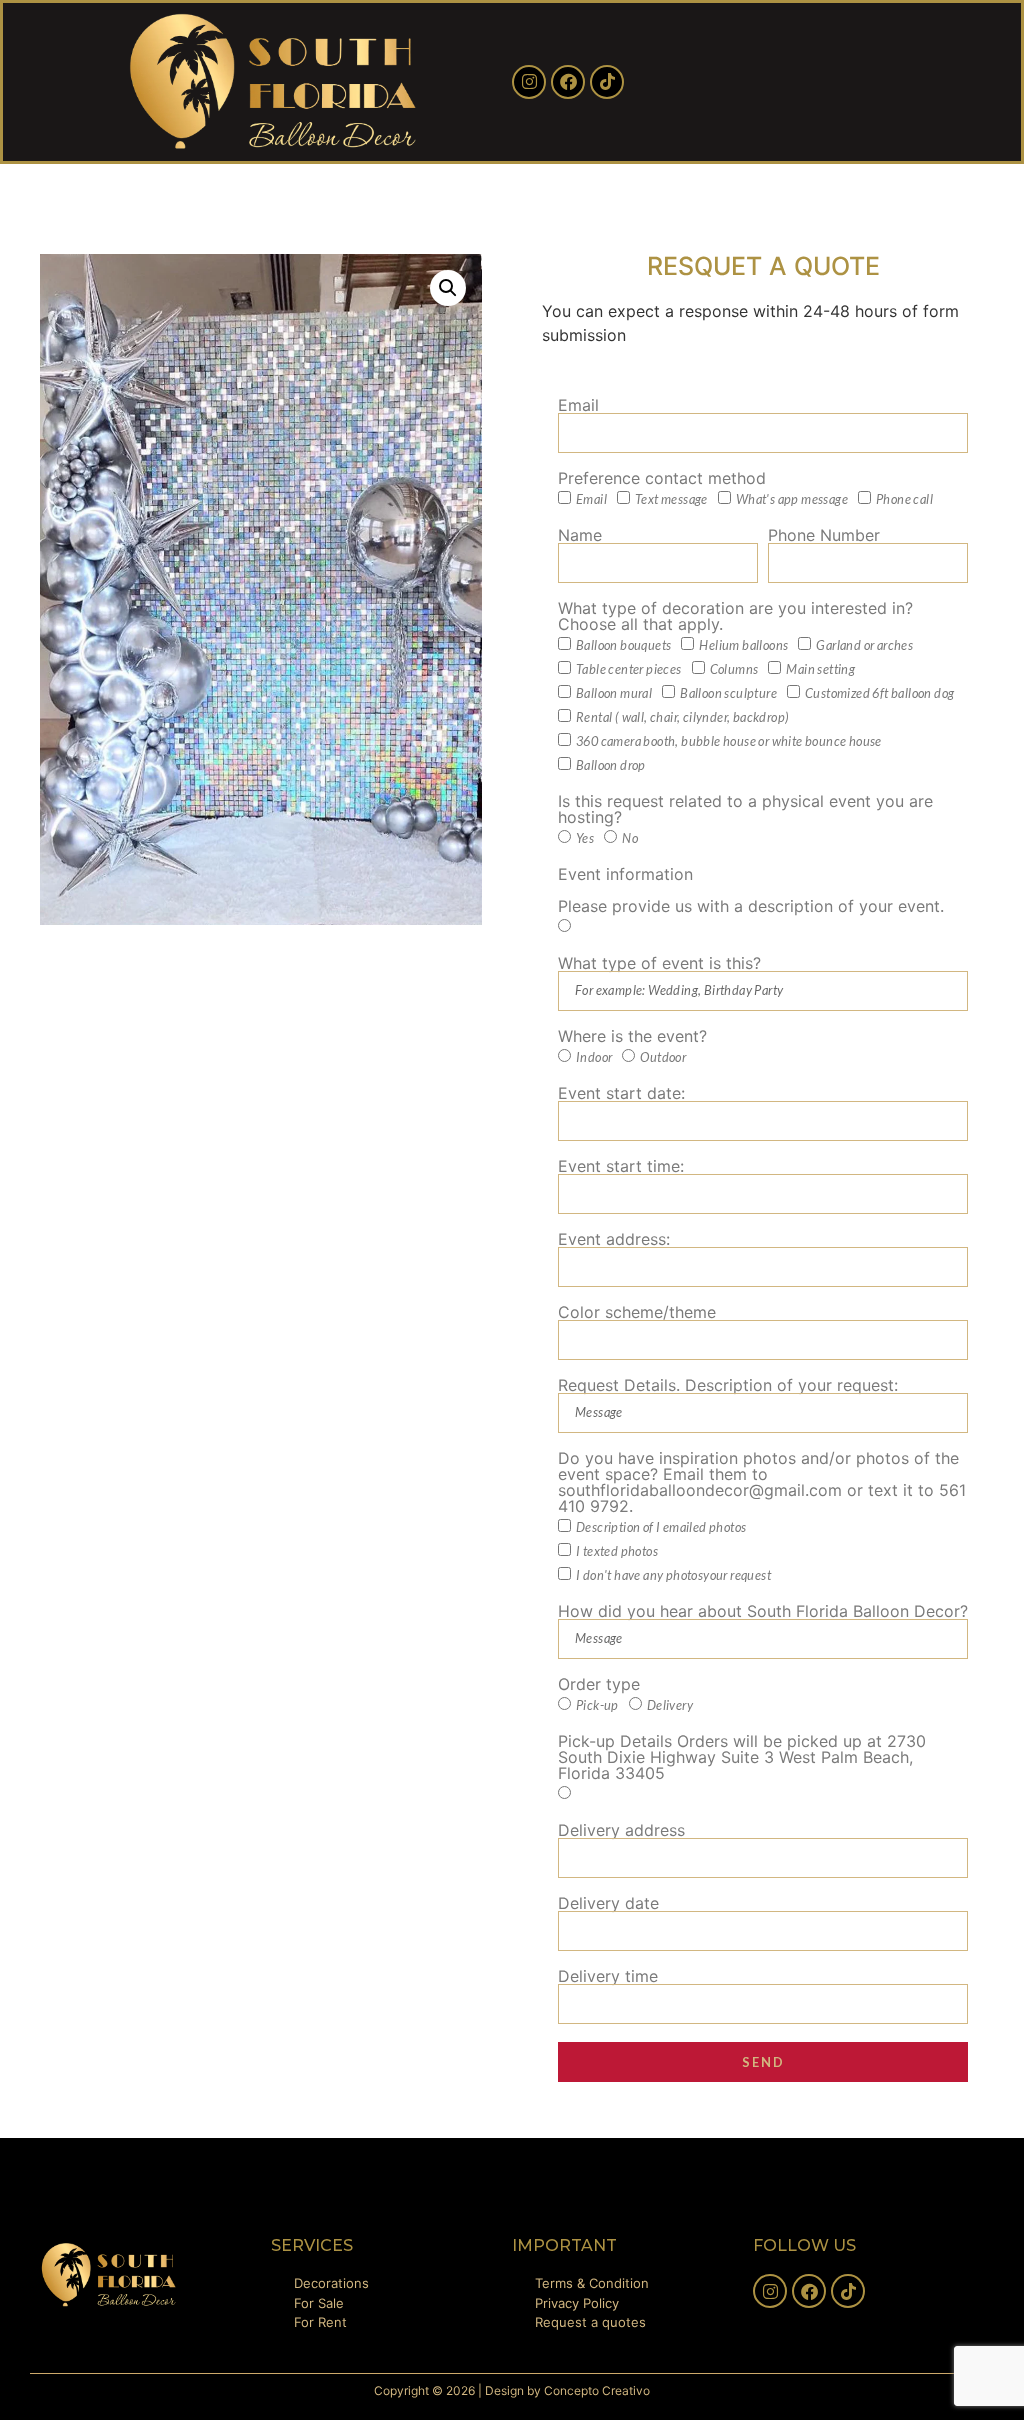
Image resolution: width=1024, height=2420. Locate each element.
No (630, 839)
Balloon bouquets (623, 646)
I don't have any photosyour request (673, 1576)
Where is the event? (632, 1036)
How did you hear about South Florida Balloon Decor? (763, 1611)
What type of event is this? (659, 963)
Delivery (670, 1706)
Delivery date (608, 1903)
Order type (599, 1684)
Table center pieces (629, 670)
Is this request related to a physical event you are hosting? (745, 809)
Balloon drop (611, 766)
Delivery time (608, 1976)
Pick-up (597, 1706)
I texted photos (617, 1552)
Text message (671, 500)
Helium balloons (743, 646)
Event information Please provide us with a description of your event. (751, 890)
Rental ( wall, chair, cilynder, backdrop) (682, 718)
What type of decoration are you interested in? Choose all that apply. (735, 616)
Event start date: (621, 1093)
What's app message (792, 500)
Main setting (820, 670)
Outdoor (663, 1058)
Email (578, 405)
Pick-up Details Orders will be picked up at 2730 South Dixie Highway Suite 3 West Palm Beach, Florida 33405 (742, 1757)
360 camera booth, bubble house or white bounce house (729, 742)
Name (580, 535)
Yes (585, 839)
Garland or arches (864, 646)
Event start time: (621, 1166)
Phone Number (824, 535)
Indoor (594, 1058)
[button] (448, 288)
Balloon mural (614, 694)
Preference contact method (662, 478)
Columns (734, 670)
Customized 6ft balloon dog (879, 694)
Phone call (904, 500)
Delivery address (621, 1830)
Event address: (614, 1239)
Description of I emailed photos (661, 1528)
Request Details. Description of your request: (728, 1385)
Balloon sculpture (728, 694)
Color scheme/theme (637, 1312)
